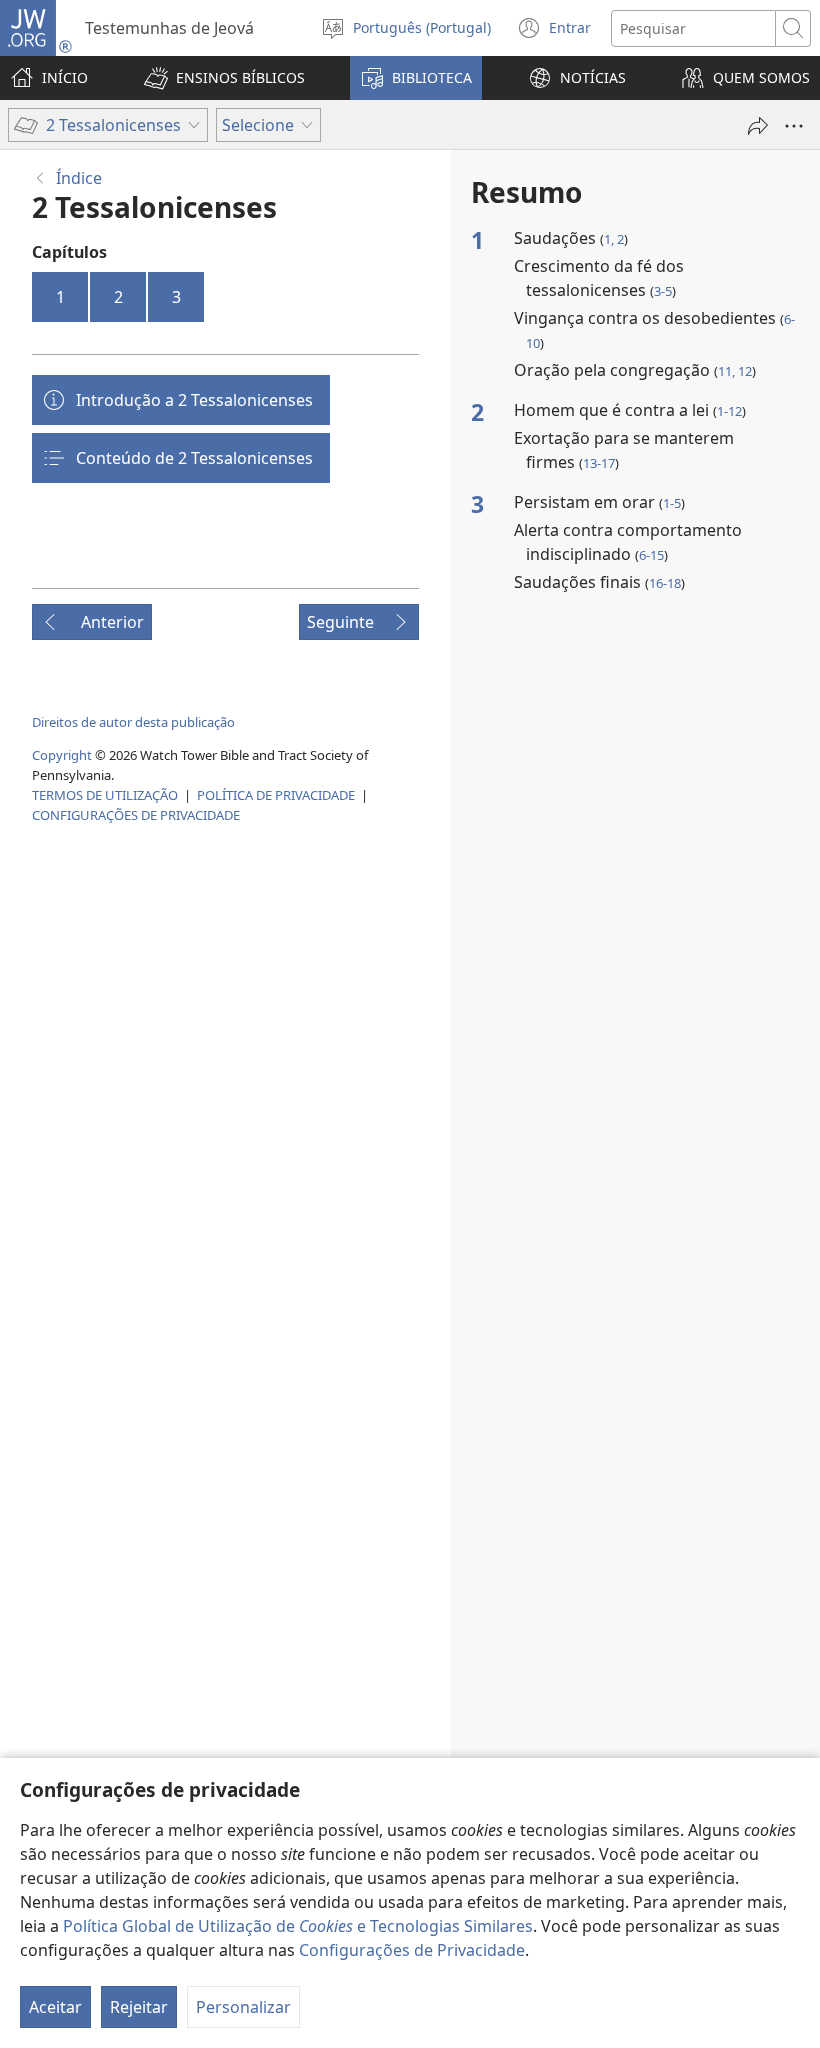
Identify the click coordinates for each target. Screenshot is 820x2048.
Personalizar (243, 2007)
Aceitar (55, 2007)
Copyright (62, 755)
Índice (79, 178)
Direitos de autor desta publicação (133, 722)
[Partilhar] (758, 126)
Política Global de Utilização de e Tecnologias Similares (298, 1926)
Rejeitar (139, 2007)
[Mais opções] (794, 126)
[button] (224, 78)
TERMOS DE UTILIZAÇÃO (105, 795)
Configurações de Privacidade (412, 1950)
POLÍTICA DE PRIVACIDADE (276, 795)
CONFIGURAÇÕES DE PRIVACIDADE (136, 815)
